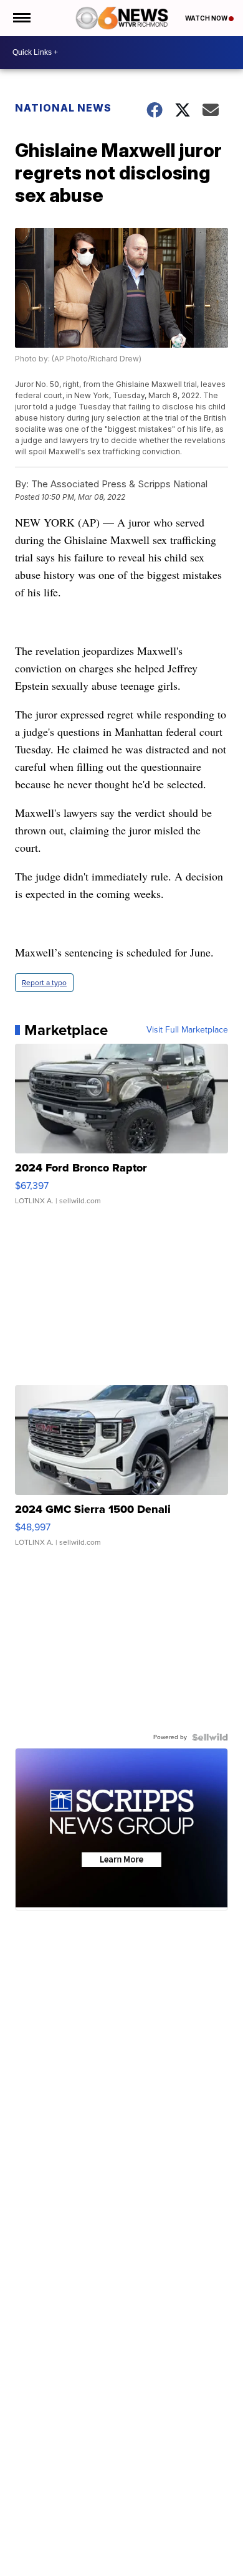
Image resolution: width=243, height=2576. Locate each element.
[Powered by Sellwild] (210, 1737)
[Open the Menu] (21, 18)
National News (63, 108)
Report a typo (44, 983)
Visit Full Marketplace (187, 1030)
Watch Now (207, 18)
